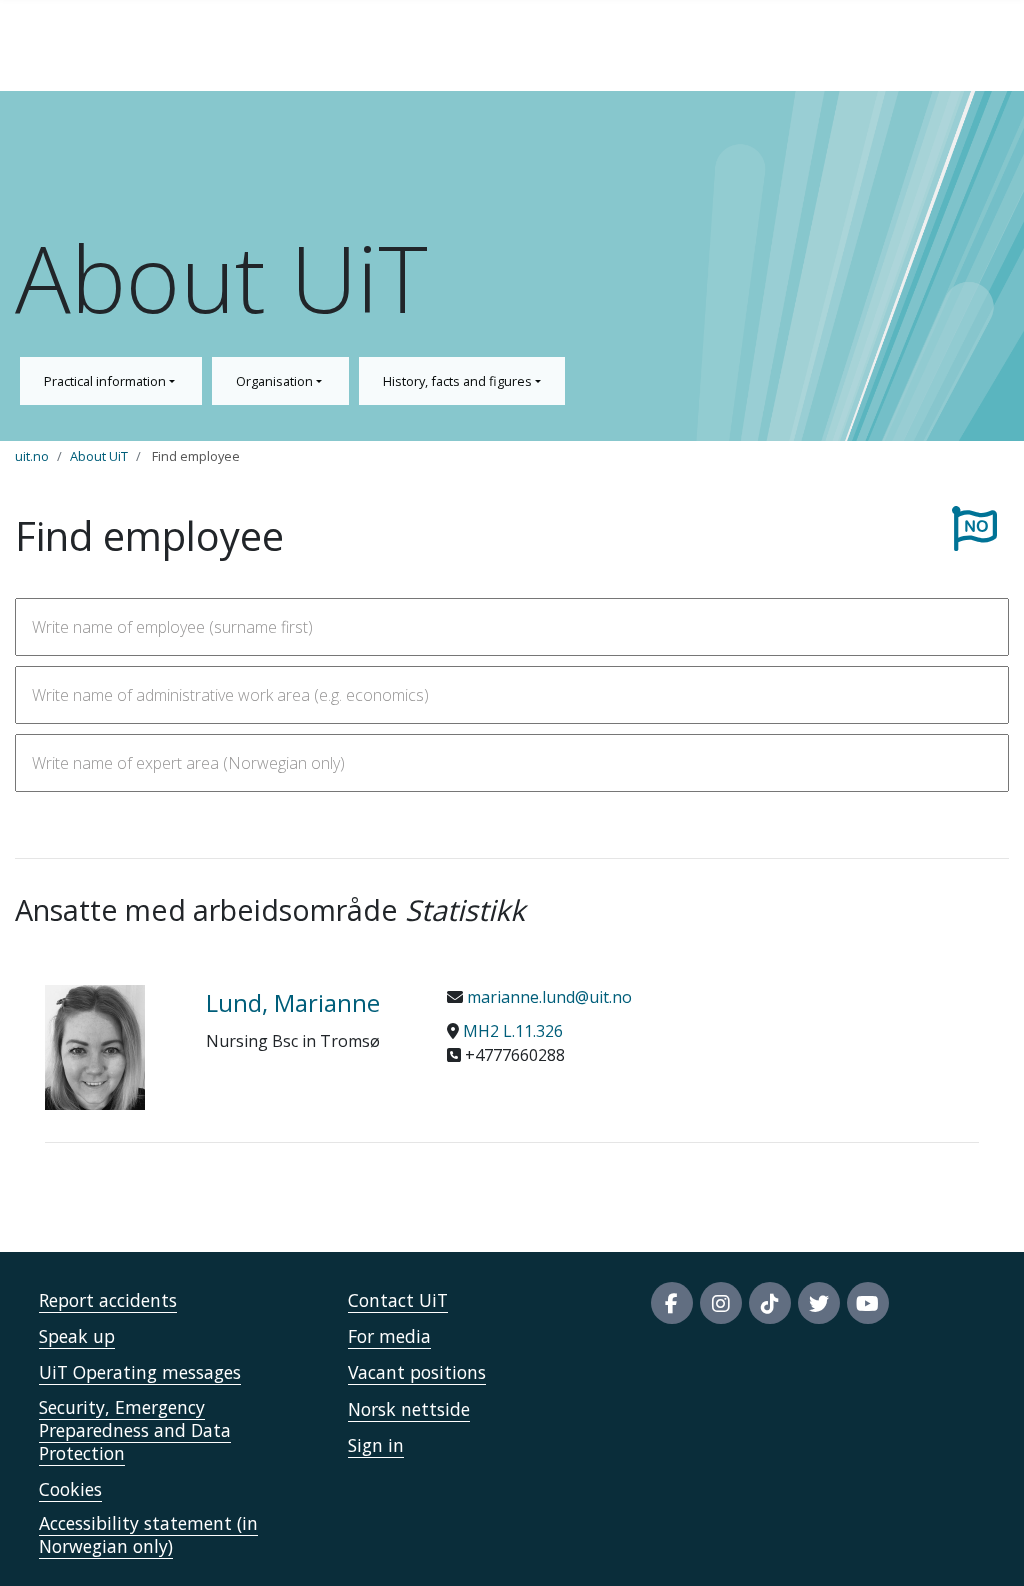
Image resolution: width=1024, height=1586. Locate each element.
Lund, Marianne (293, 1002)
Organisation (276, 381)
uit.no (32, 456)
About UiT (99, 456)
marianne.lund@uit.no (547, 997)
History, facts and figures (459, 381)
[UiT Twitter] (819, 1303)
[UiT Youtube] (868, 1303)
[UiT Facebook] (672, 1303)
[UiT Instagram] (721, 1303)
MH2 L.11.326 (513, 1031)
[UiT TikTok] (770, 1303)
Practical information (106, 381)
